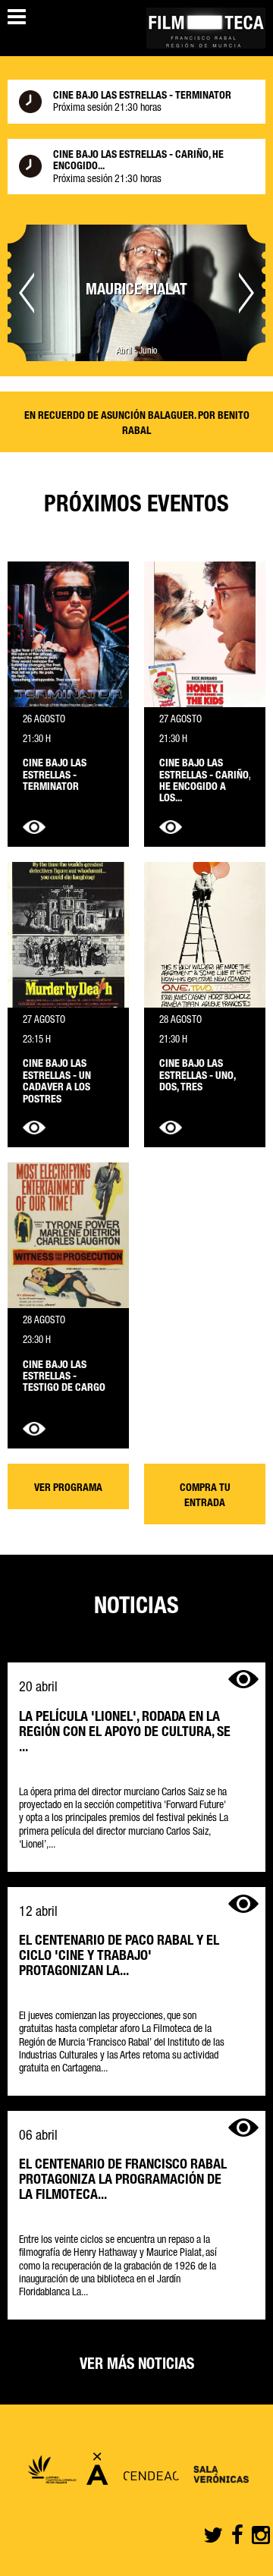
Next (246, 293)
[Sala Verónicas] (218, 2473)
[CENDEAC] (147, 2473)
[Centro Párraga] (97, 2473)
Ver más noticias (137, 2366)
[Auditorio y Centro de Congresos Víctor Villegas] (52, 2473)
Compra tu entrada (205, 1496)
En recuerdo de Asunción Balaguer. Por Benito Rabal (137, 424)
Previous (27, 293)
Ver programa (68, 1489)
